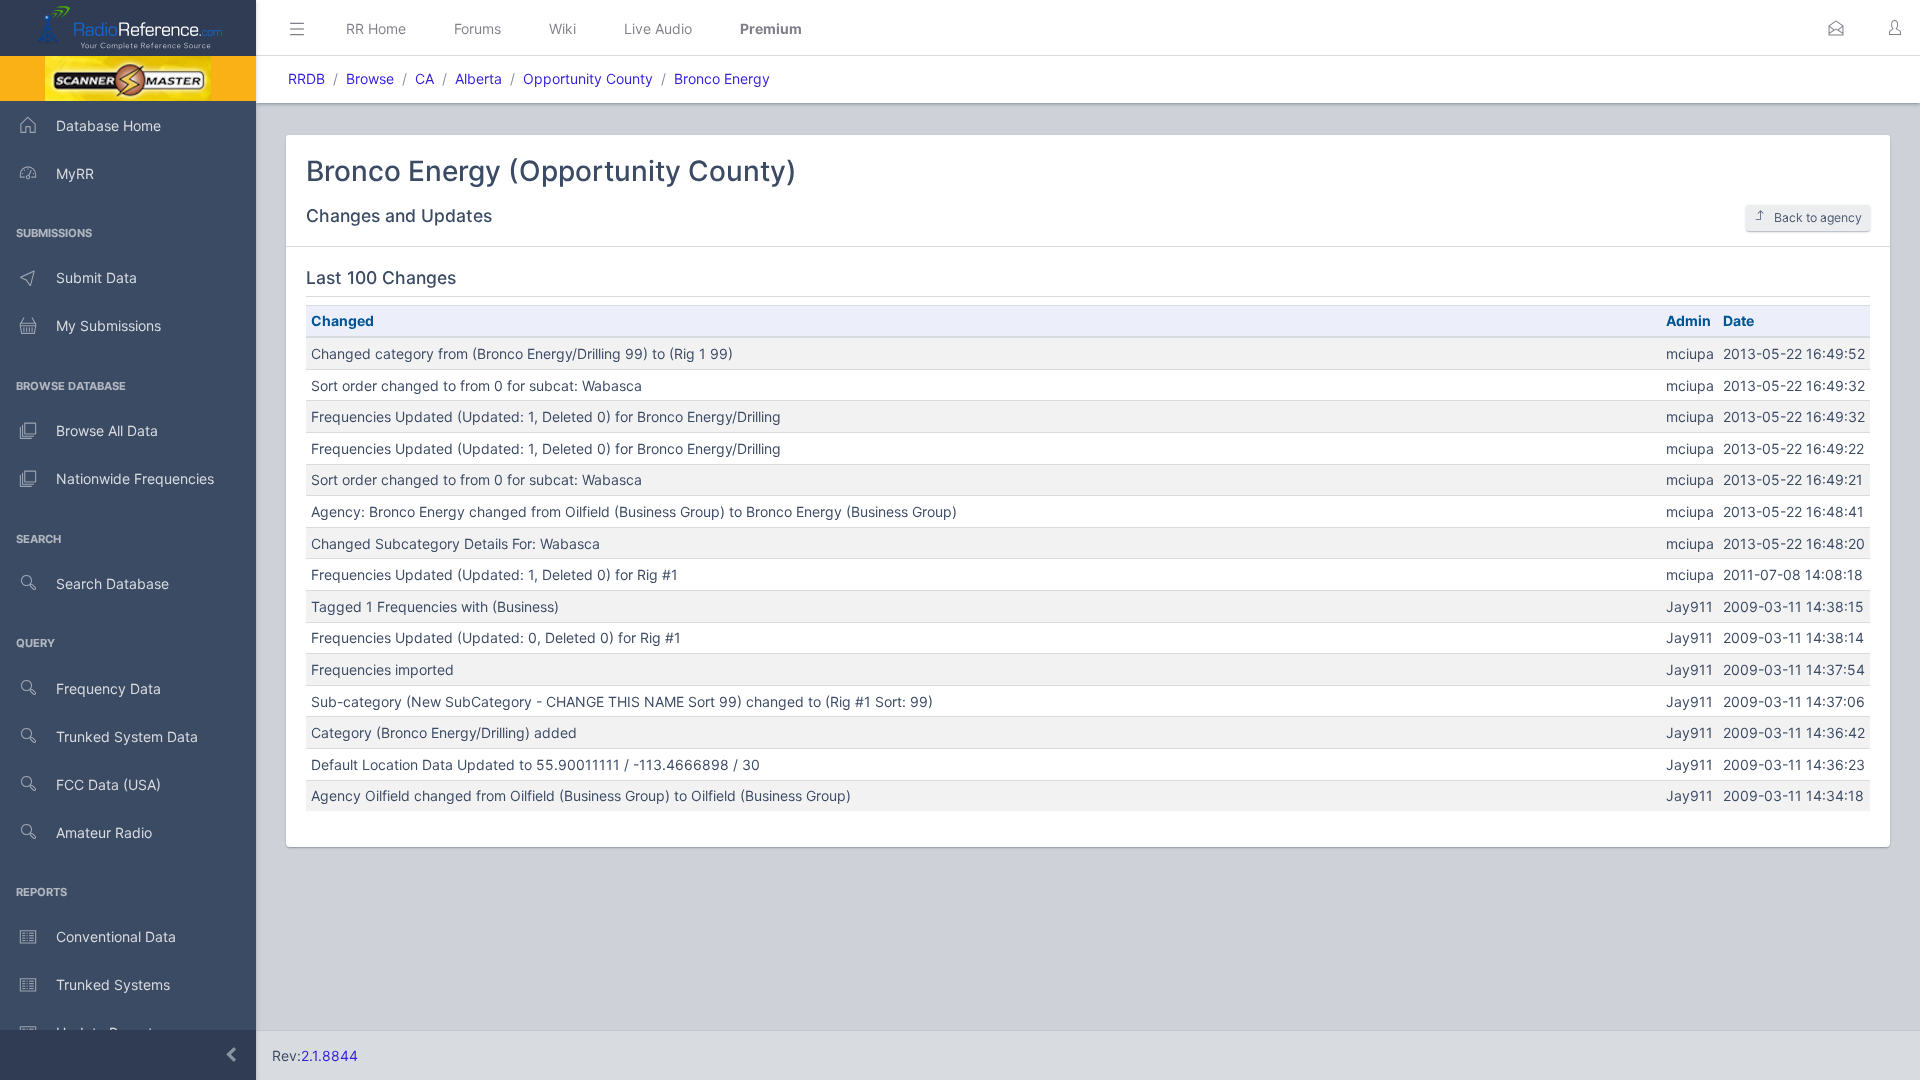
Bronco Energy (722, 78)
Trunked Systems (113, 984)
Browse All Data (107, 430)
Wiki (562, 28)
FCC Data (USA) (108, 784)
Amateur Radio (104, 832)
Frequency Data (108, 688)
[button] (1836, 28)
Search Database (112, 583)
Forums (477, 28)
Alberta (478, 78)
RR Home (376, 28)
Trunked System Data (127, 736)
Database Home (108, 125)
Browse (370, 78)
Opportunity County (588, 78)
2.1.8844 (329, 1055)
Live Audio (658, 28)
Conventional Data (116, 936)
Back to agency (1818, 217)
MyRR (75, 173)
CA (424, 78)
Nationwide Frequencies (135, 478)
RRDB (306, 78)
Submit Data (96, 277)
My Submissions (108, 325)
